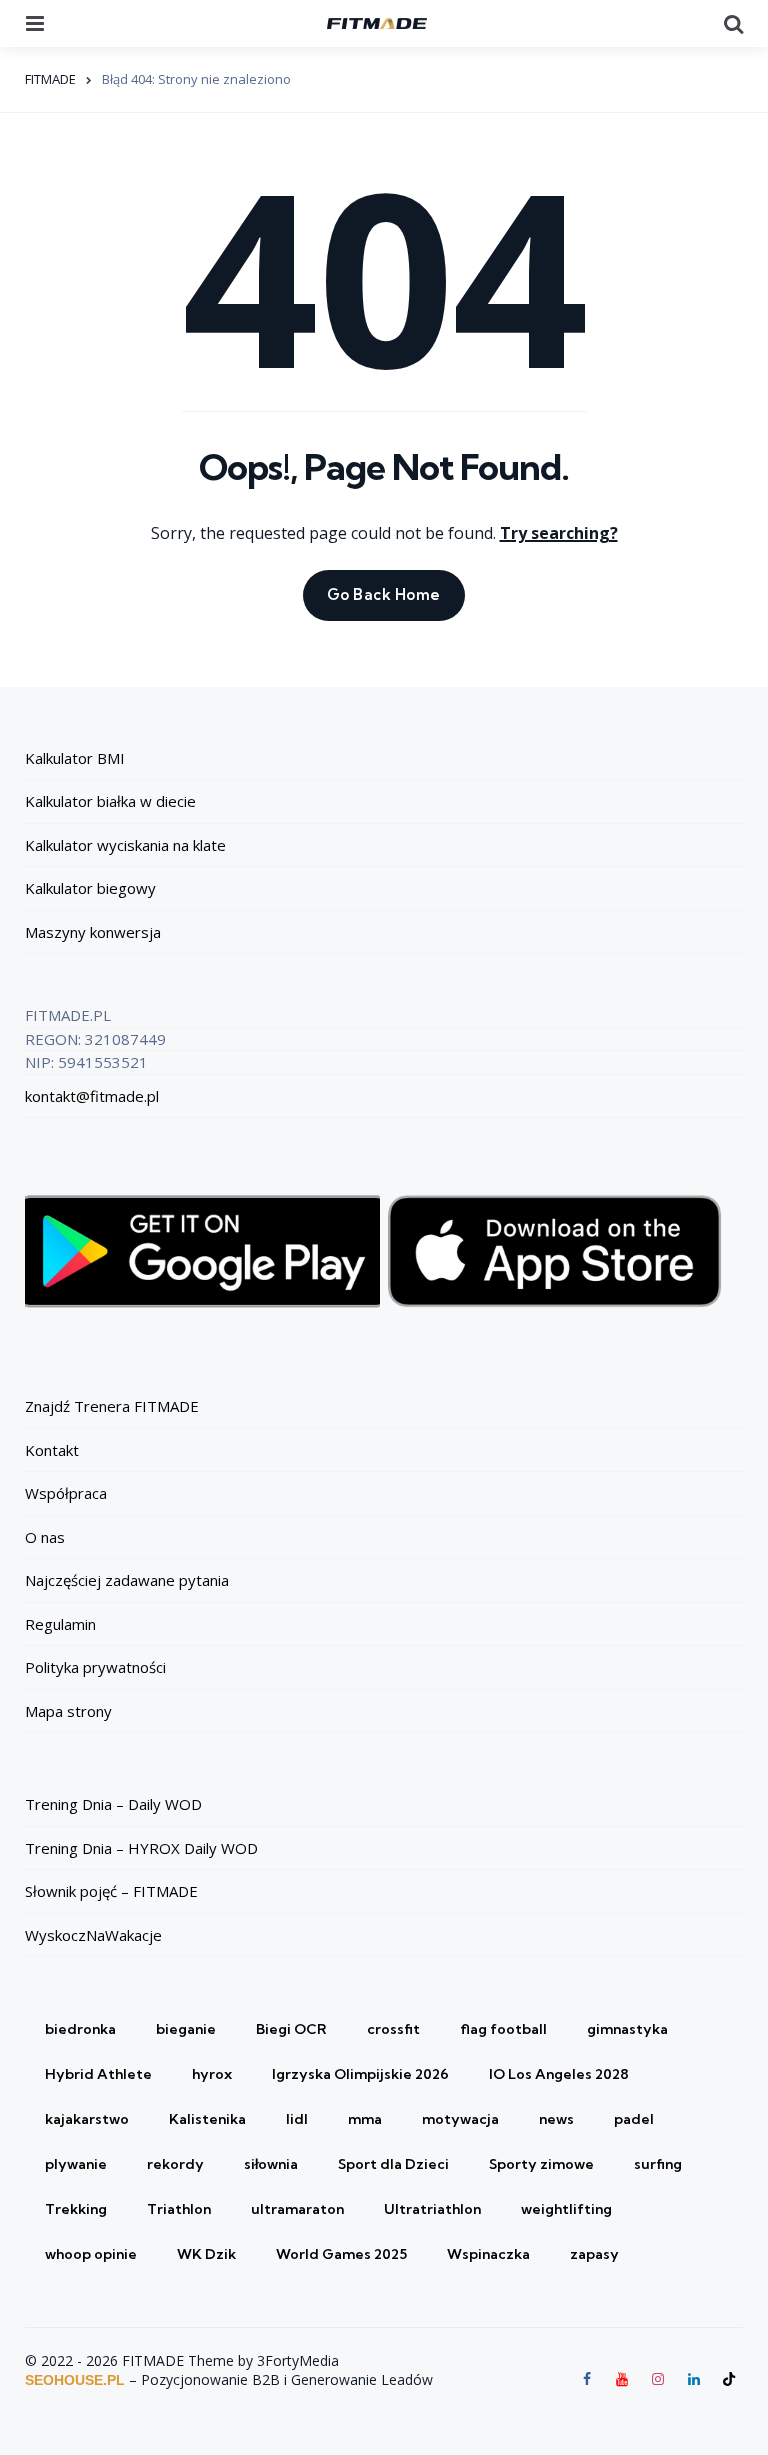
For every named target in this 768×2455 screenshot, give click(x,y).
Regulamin (60, 1624)
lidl (297, 2119)
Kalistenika (207, 2119)
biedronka (80, 2029)
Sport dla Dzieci (393, 2164)
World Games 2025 (341, 2254)
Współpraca (66, 1493)
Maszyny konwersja (93, 932)
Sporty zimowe (541, 2164)
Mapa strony (68, 1711)
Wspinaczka (488, 2254)
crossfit (393, 2029)
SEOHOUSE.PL (75, 2380)
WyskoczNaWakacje (93, 1935)
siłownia (271, 2164)
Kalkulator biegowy (90, 888)
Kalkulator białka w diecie (110, 801)
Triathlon (179, 2209)
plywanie (76, 2164)
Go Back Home (384, 594)
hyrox (212, 2074)
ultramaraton (297, 2209)
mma (365, 2119)
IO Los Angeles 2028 (559, 2074)
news (556, 2119)
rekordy (175, 2164)
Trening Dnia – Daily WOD (113, 1804)
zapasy (594, 2254)
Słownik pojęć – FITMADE (111, 1891)
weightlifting (566, 2209)
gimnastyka (627, 2029)
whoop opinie (91, 2254)
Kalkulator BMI (75, 758)
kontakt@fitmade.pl (92, 1096)
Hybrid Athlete (98, 2074)
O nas (45, 1537)
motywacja (460, 2119)
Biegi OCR (291, 2029)
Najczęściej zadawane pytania (127, 1580)
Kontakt (52, 1450)
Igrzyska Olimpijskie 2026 (360, 2074)
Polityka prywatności (95, 1667)
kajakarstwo (87, 2119)
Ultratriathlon (432, 2209)
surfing (658, 2164)
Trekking (76, 2209)
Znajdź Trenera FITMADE (112, 1406)
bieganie (186, 2029)
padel (634, 2119)
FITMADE (50, 79)
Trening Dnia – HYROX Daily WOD (141, 1848)
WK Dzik (206, 2254)
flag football (503, 2029)
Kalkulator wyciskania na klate (125, 845)
